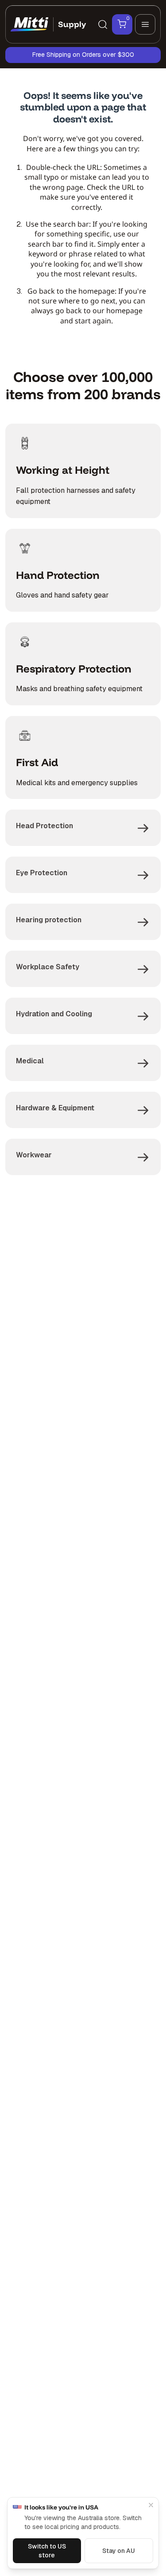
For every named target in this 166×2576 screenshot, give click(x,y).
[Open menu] (145, 24)
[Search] (103, 24)
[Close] (151, 2505)
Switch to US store (47, 2551)
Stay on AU (119, 2551)
